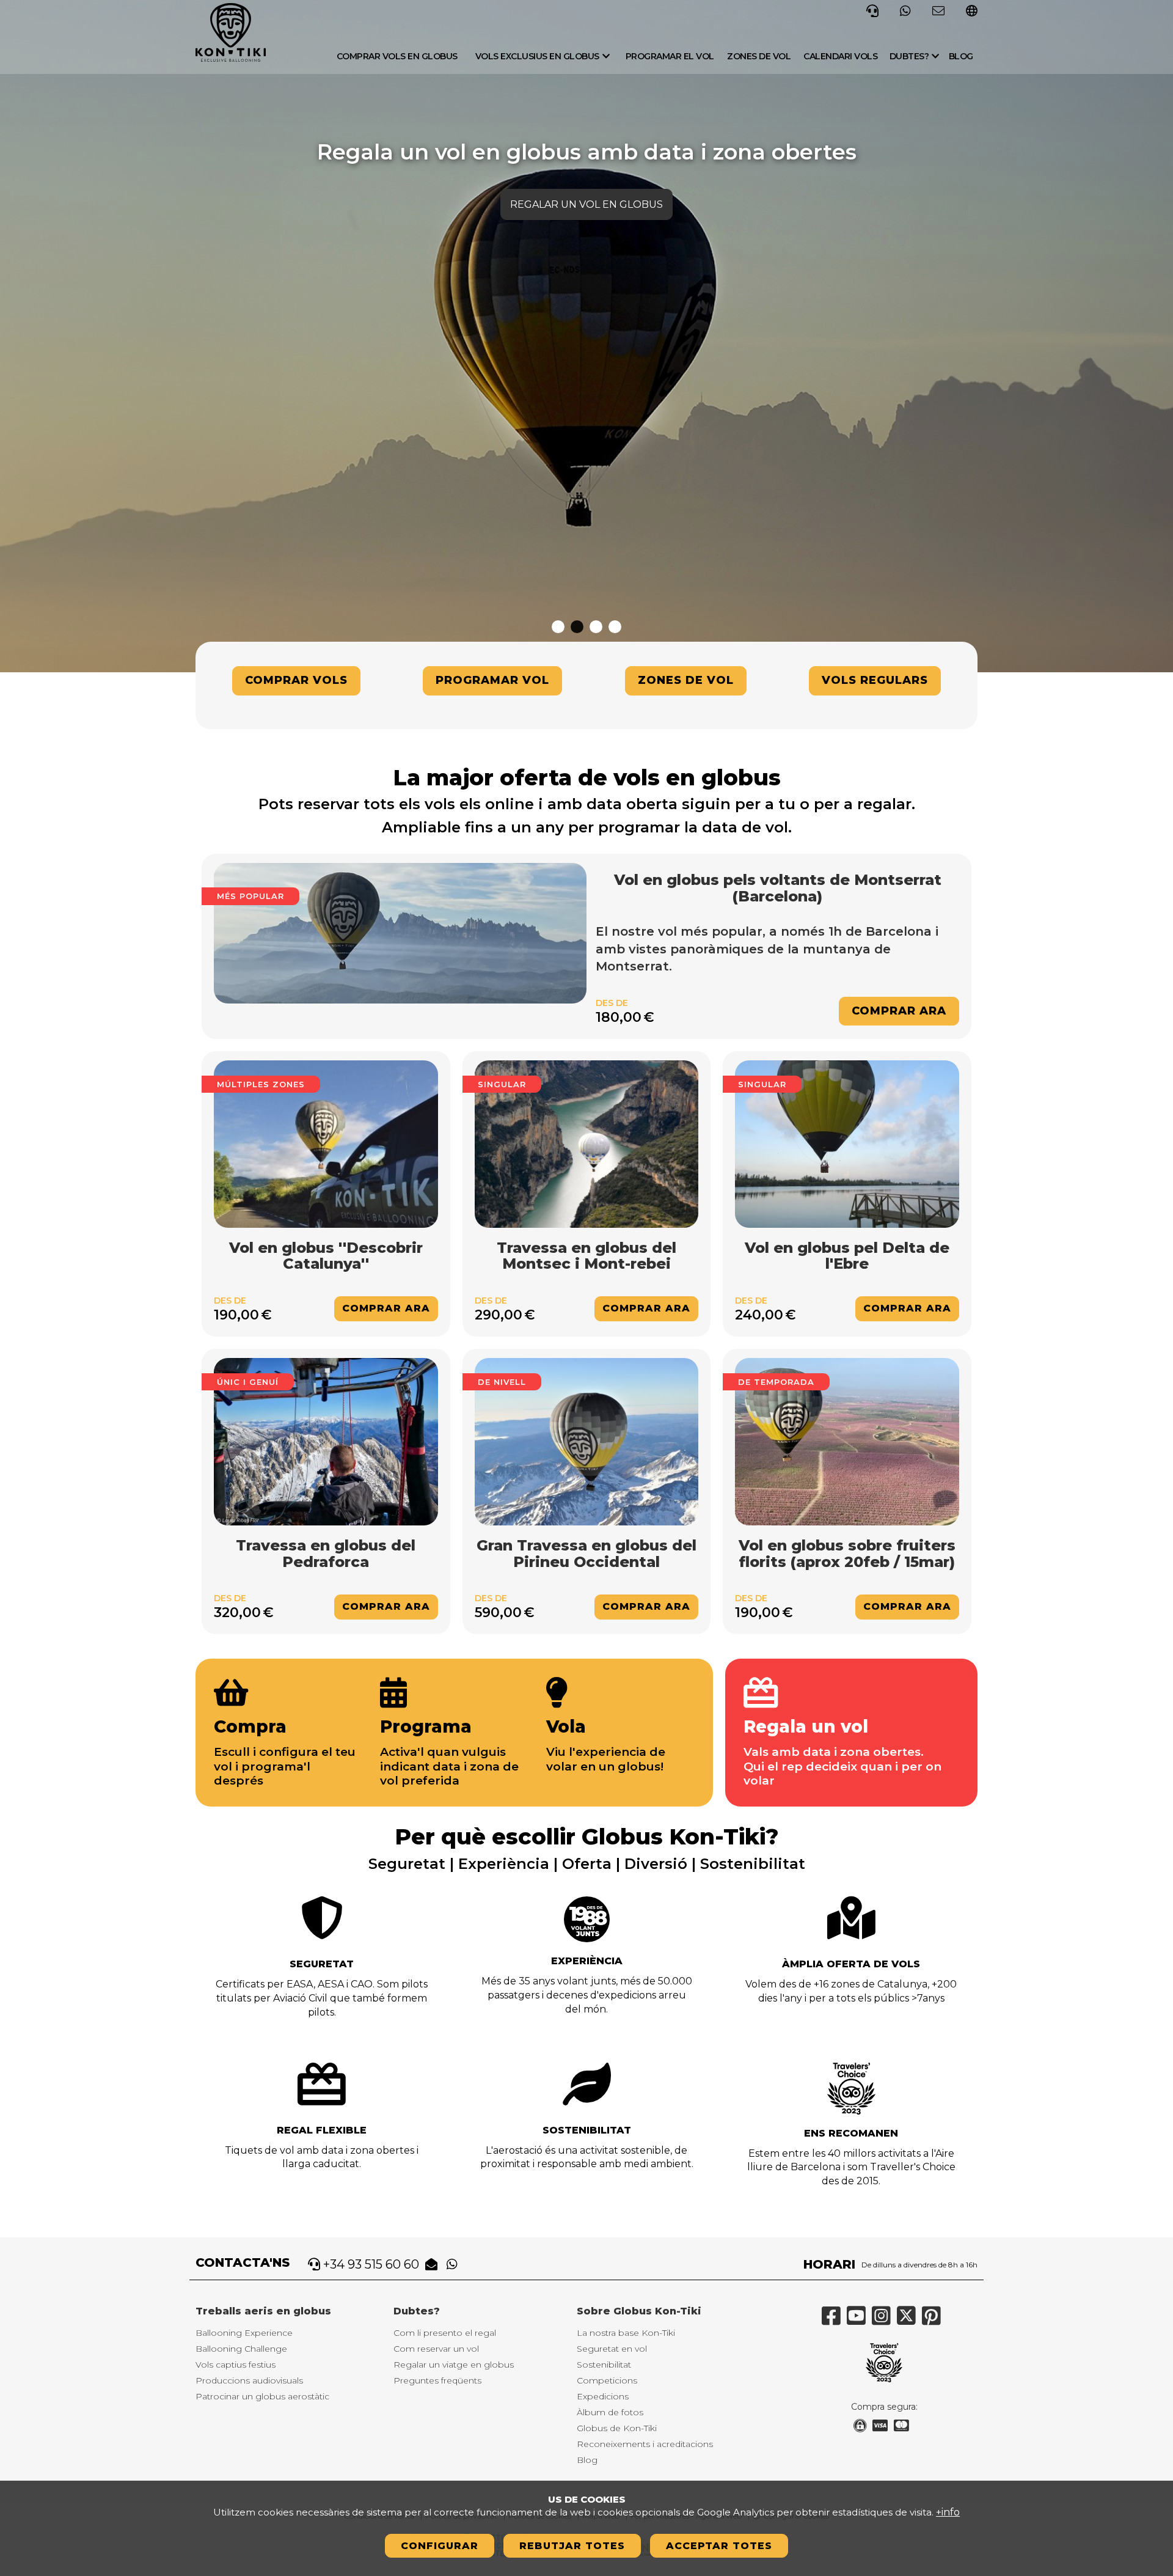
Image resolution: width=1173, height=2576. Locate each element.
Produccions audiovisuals (249, 2380)
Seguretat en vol (612, 2349)
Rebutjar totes (572, 2546)
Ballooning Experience (244, 2333)
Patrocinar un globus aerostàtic (262, 2396)
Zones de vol (759, 56)
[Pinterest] (934, 2321)
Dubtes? (909, 56)
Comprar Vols (296, 680)
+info (948, 2512)
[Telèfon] (872, 10)
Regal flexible (322, 2130)
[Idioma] (972, 12)
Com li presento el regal (445, 2333)
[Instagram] (884, 2321)
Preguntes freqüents (437, 2380)
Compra (250, 1727)
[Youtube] (859, 2321)
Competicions (607, 2380)
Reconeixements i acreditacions (645, 2444)
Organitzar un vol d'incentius (587, 204)
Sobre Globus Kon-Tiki (639, 2311)
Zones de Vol (686, 680)
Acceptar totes (719, 2546)
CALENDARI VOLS (840, 56)
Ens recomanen (851, 2133)
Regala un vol (806, 1727)
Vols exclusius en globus (537, 56)
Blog (961, 56)
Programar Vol (492, 680)
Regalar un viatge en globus (454, 2365)
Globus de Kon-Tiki (617, 2428)
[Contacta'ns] (938, 10)
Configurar (440, 2546)
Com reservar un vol (436, 2349)
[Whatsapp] (905, 10)
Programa (426, 1727)
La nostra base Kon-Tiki (626, 2333)
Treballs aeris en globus (263, 2311)
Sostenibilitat (587, 2130)
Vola (566, 1727)
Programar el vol (670, 56)
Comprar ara (899, 1011)
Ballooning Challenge (241, 2349)
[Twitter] (909, 2321)
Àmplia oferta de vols (851, 1964)
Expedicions (603, 2396)
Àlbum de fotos (610, 2412)
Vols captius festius (236, 2365)
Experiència (587, 1961)
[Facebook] (834, 2321)
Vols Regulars (875, 680)
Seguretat (322, 1964)
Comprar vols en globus (397, 56)
